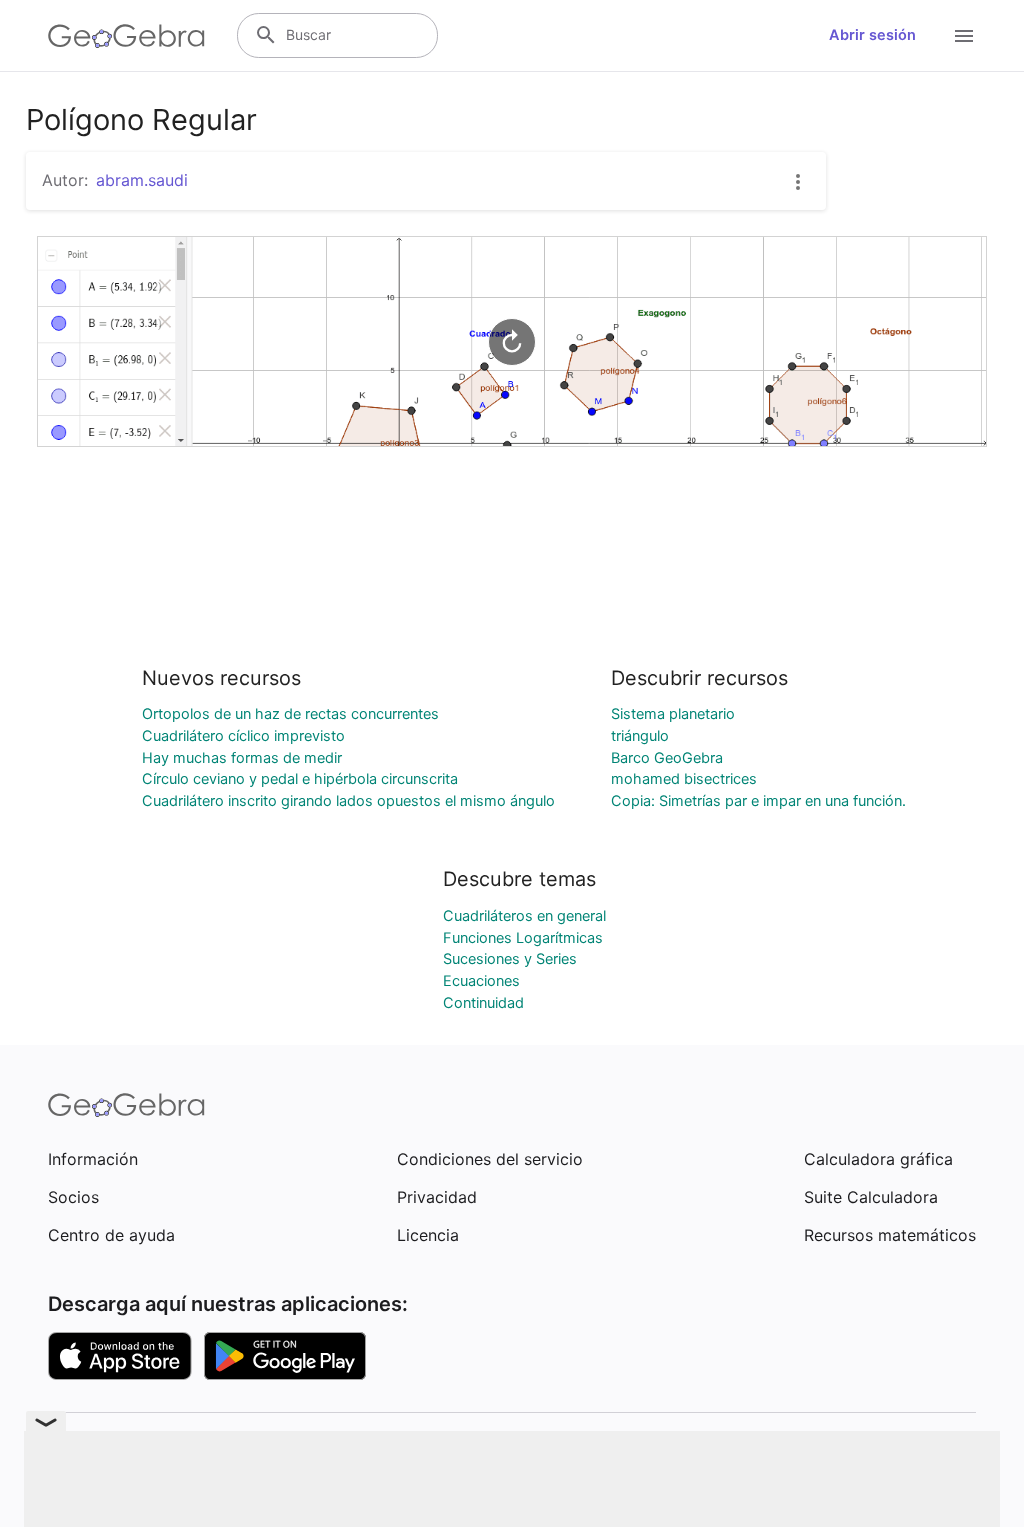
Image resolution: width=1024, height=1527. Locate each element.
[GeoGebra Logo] (126, 36)
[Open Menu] (964, 36)
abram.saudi (142, 180)
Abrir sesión (872, 35)
